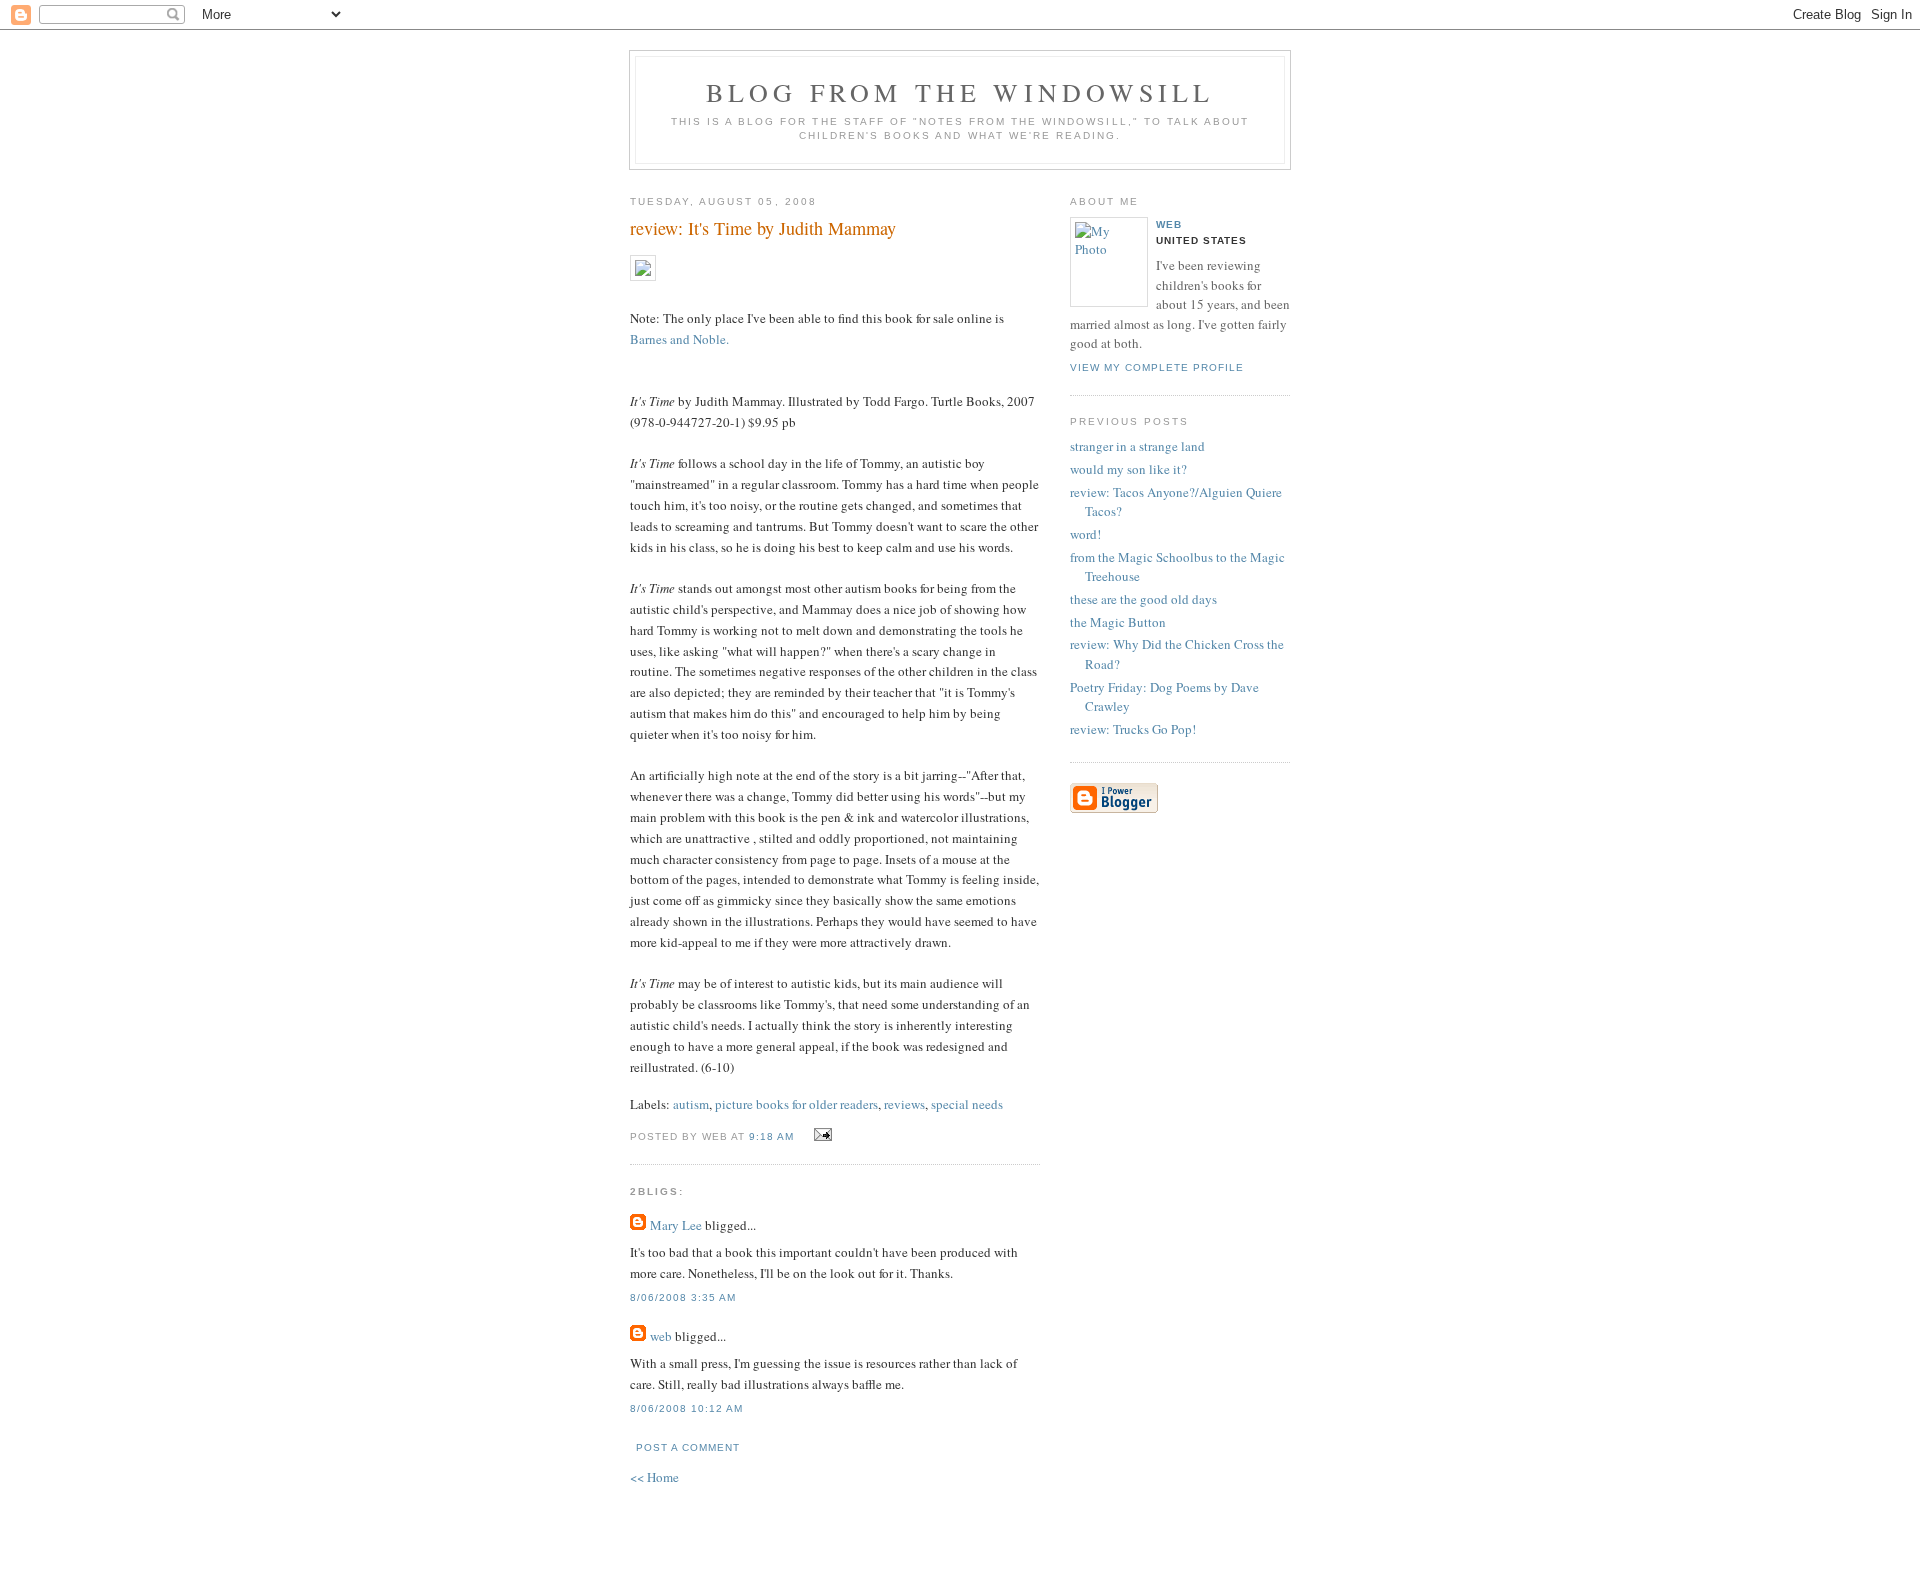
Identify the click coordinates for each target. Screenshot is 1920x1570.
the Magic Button (1118, 622)
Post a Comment (688, 1447)
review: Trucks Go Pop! (1133, 729)
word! (1085, 534)
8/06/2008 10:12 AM (686, 1408)
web (661, 1336)
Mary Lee (676, 1225)
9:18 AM (771, 1136)
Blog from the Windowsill (960, 92)
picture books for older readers (796, 1104)
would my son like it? (1128, 469)
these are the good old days (1143, 599)
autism (691, 1104)
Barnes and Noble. (679, 339)
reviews (904, 1104)
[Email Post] (819, 1135)
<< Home (654, 1477)
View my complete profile (1157, 367)
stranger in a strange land (1137, 446)
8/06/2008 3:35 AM (683, 1297)
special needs (967, 1104)
